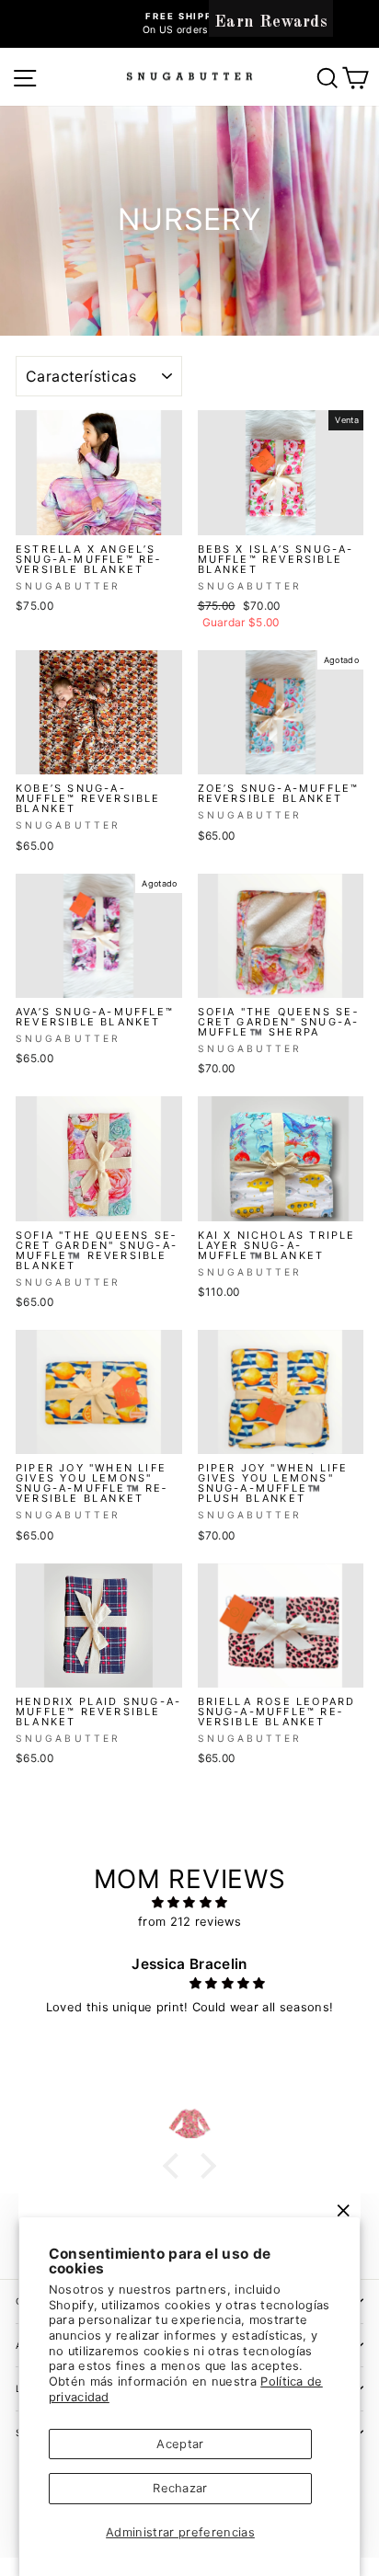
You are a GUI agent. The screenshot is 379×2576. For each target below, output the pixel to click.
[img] (189, 1903)
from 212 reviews (189, 1922)
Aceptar (180, 2444)
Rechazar (180, 2488)
